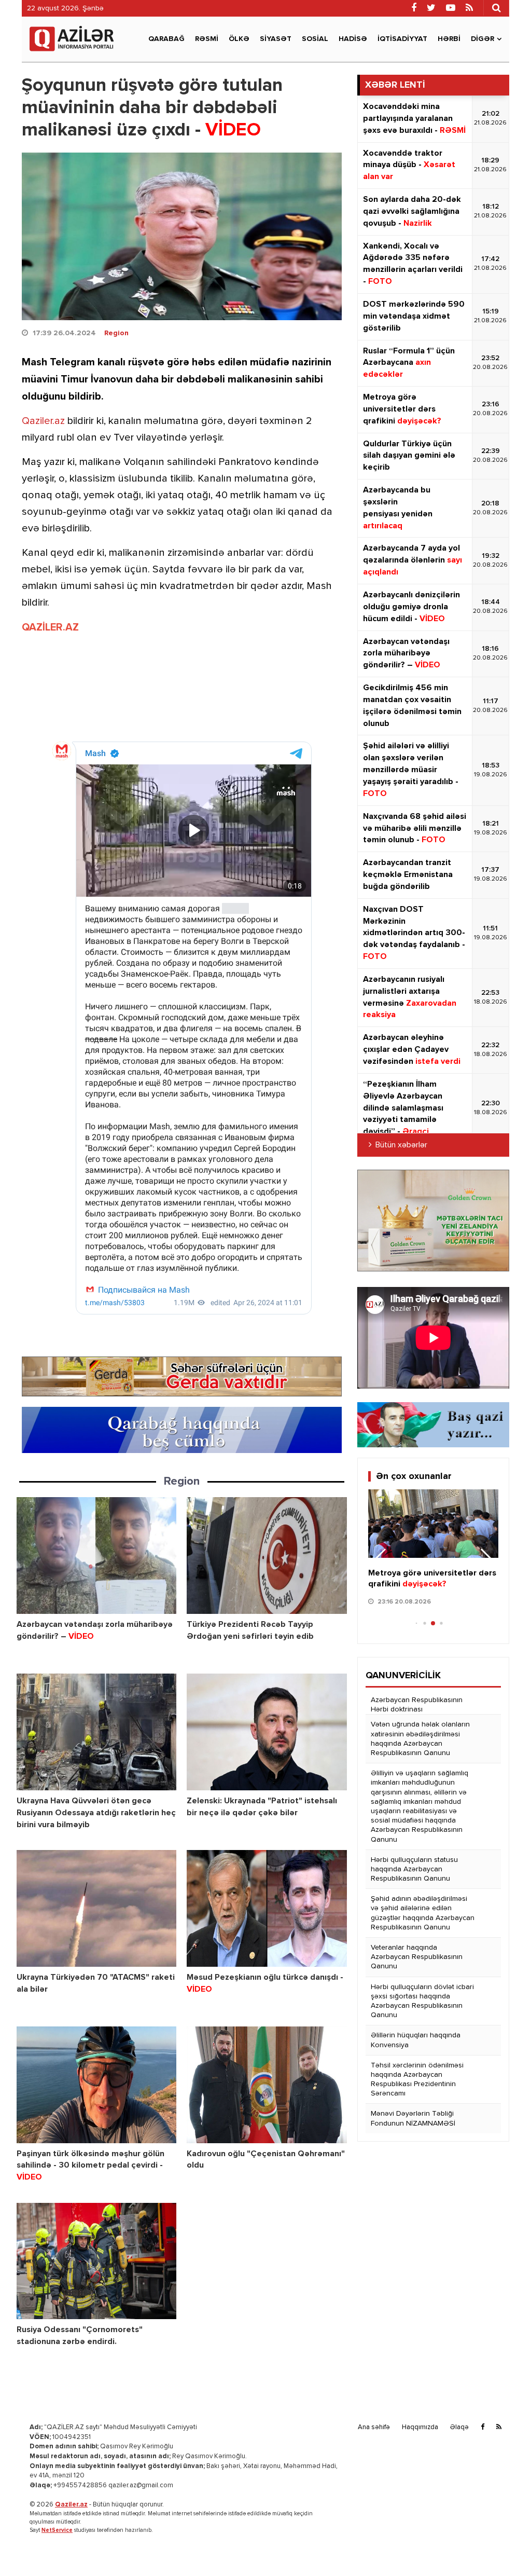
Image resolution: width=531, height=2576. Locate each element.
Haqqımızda (420, 2427)
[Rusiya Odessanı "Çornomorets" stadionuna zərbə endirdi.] (96, 2261)
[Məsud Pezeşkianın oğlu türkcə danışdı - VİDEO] (267, 1908)
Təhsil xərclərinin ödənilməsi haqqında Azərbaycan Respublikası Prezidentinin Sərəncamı (417, 2080)
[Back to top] (502, 2547)
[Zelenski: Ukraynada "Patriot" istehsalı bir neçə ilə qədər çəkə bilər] (267, 1732)
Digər (483, 39)
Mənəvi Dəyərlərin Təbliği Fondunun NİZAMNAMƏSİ (413, 2118)
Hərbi (449, 39)
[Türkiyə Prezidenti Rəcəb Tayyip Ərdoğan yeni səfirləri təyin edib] (267, 1556)
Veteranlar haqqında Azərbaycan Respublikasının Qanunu (417, 1957)
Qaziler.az (43, 421)
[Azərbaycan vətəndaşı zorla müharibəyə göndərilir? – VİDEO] (96, 1556)
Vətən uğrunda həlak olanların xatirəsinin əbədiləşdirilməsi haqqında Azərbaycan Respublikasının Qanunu (420, 1739)
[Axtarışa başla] (496, 8)
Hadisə (353, 39)
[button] (486, 1560)
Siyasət (276, 39)
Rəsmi (207, 39)
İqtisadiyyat (402, 39)
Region (116, 333)
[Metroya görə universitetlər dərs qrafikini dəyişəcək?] (433, 1524)
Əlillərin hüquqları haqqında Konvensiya (416, 2040)
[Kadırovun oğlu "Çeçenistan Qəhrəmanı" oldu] (267, 2085)
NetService (57, 2530)
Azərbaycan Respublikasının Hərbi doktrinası (417, 1705)
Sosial (315, 39)
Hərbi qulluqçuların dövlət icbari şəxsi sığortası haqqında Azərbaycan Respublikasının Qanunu (422, 2001)
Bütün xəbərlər (401, 1145)
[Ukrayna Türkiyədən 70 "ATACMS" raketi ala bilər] (96, 1908)
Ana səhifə (374, 2427)
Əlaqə (459, 2427)
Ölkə (239, 39)
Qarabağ (166, 39)
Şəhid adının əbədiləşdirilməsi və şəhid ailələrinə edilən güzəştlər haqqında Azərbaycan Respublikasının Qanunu (423, 1913)
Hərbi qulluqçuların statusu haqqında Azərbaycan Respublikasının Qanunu (414, 1869)
